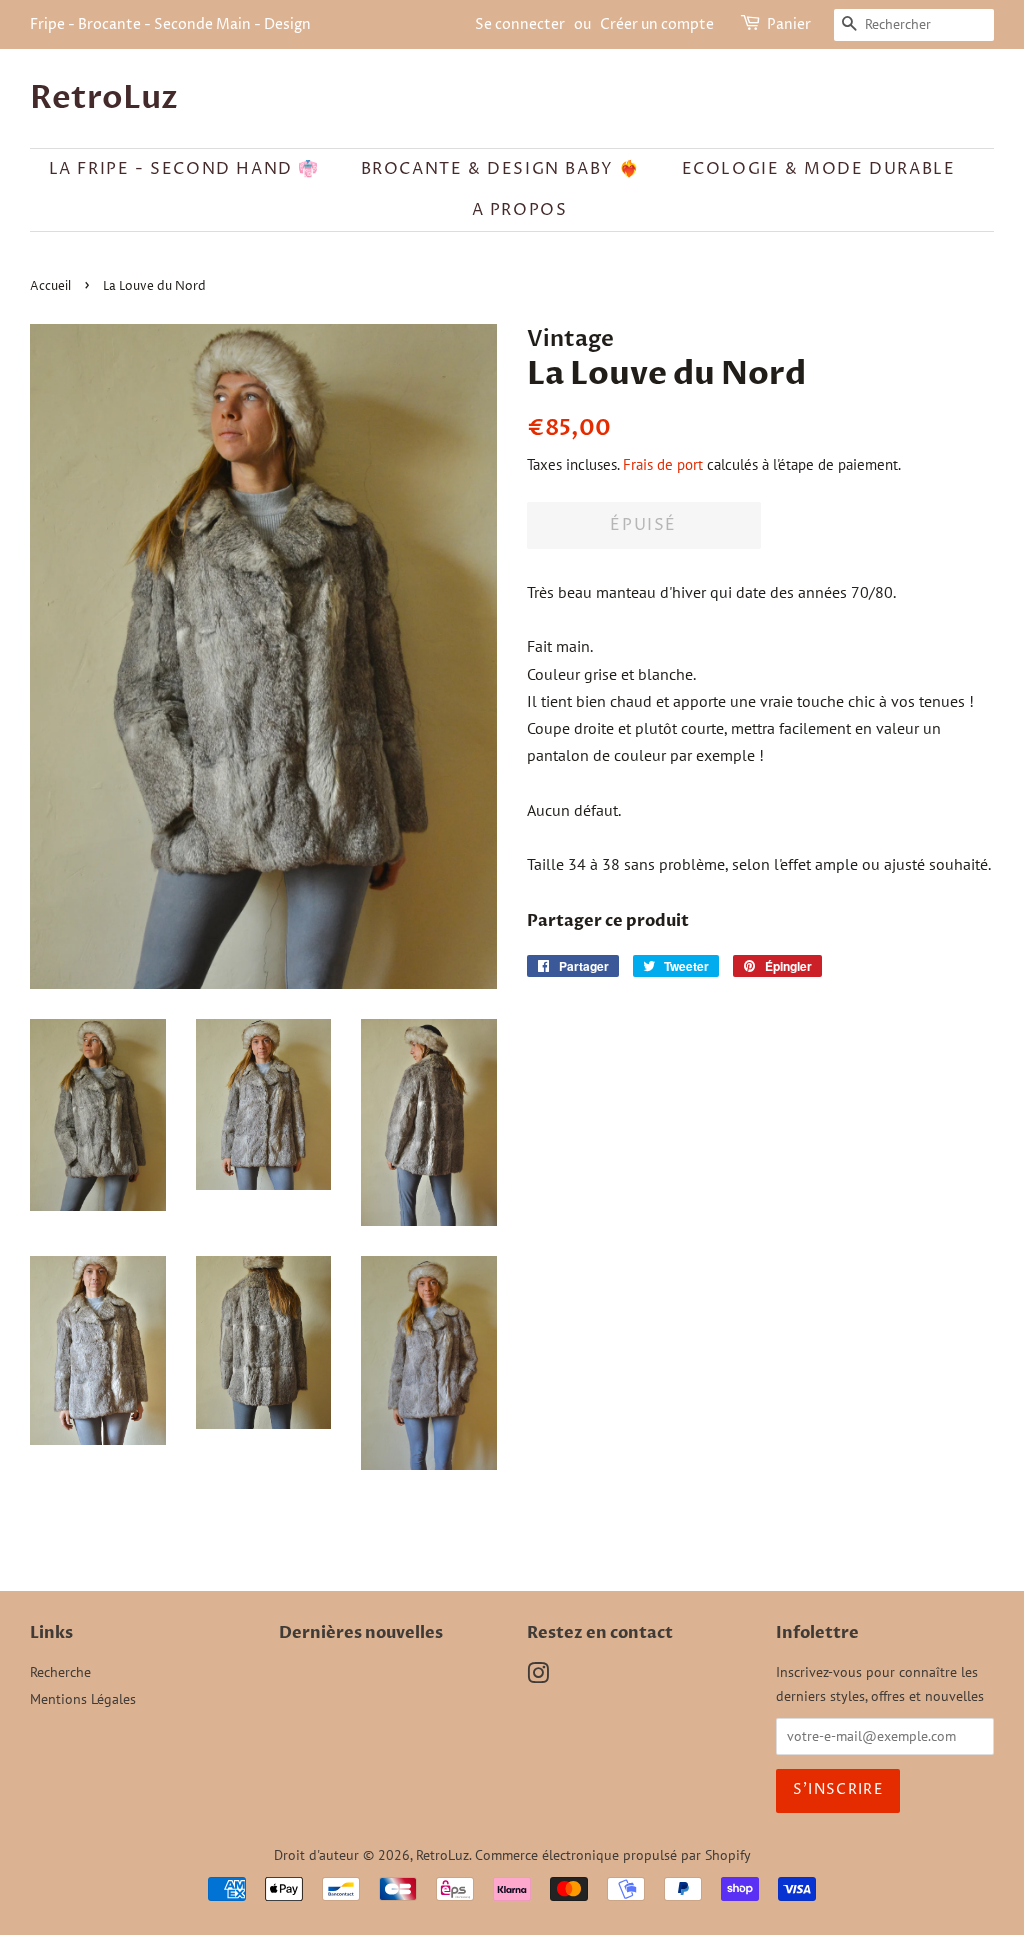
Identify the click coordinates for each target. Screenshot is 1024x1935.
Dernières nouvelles (361, 1633)
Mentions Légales (83, 1699)
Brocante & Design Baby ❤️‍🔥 (501, 169)
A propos (520, 210)
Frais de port (663, 464)
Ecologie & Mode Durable (819, 169)
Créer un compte (657, 24)
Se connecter (520, 24)
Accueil (50, 286)
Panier (789, 24)
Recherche (60, 1672)
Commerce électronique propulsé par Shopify (613, 1855)
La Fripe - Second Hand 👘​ (184, 169)
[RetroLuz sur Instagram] (538, 1677)
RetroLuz (104, 98)
